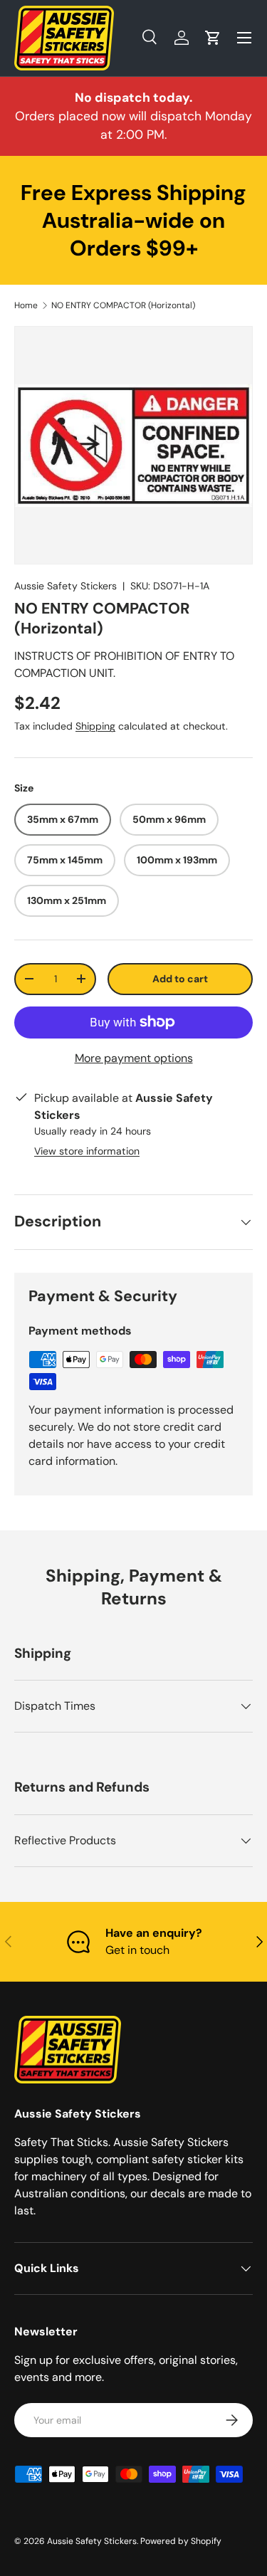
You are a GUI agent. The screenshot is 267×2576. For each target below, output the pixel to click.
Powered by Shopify (181, 2541)
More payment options (134, 1058)
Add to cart (180, 979)
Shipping (95, 726)
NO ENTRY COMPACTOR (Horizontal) (123, 305)
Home (26, 305)
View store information (87, 1151)
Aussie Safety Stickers (66, 586)
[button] (213, 38)
